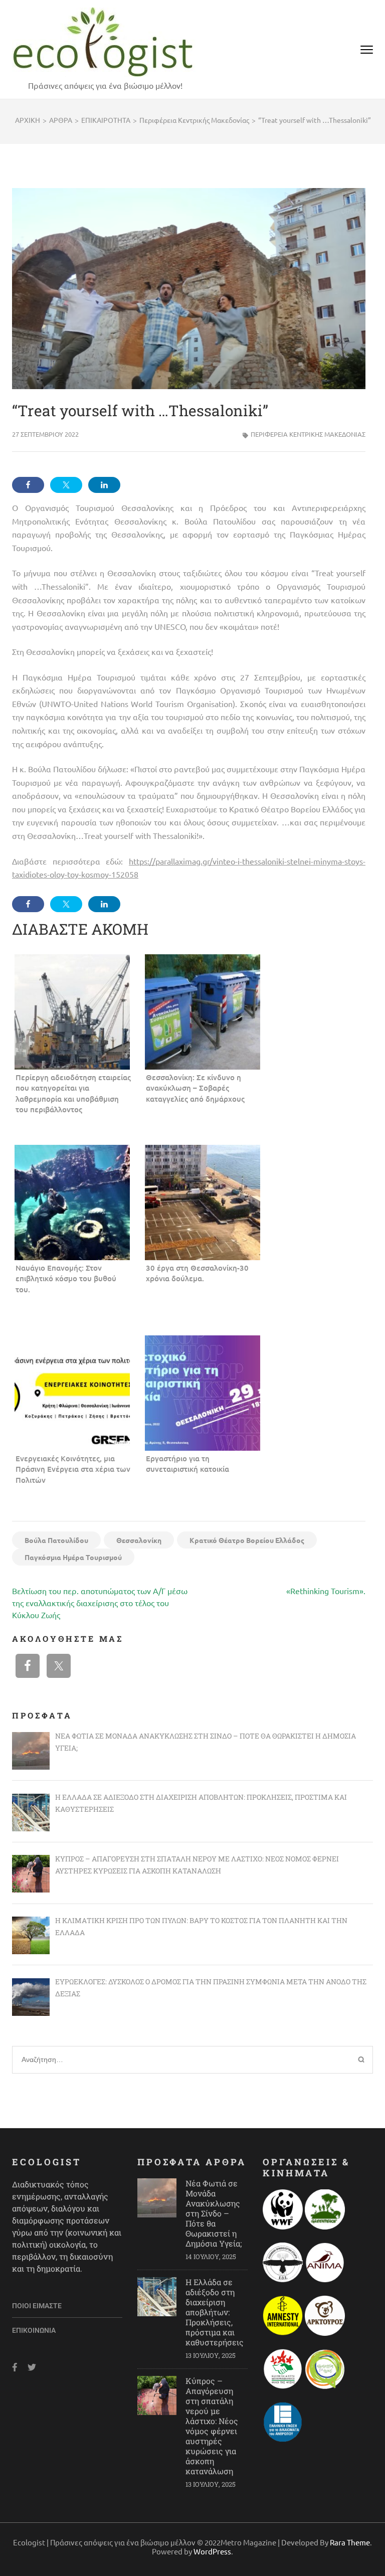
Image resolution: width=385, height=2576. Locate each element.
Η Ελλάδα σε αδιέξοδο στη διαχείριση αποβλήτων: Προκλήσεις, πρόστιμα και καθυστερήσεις (215, 2312)
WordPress (212, 2551)
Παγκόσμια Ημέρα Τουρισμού (73, 1557)
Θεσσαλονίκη (139, 1540)
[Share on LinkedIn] (104, 485)
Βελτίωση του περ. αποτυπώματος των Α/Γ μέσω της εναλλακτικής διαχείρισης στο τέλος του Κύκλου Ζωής (100, 1603)
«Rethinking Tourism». (326, 1591)
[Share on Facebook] (28, 485)
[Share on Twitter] (66, 485)
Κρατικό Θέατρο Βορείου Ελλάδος (247, 1540)
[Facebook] (15, 2367)
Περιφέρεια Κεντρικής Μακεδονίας (308, 434)
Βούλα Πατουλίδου (56, 1540)
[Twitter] (32, 2367)
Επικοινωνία (34, 2330)
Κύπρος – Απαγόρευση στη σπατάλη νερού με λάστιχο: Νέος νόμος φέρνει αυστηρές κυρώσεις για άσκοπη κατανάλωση (212, 2426)
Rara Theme (350, 2542)
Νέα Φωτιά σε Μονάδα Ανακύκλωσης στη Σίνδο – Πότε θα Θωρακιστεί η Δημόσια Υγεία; (214, 2213)
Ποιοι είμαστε (37, 2306)
